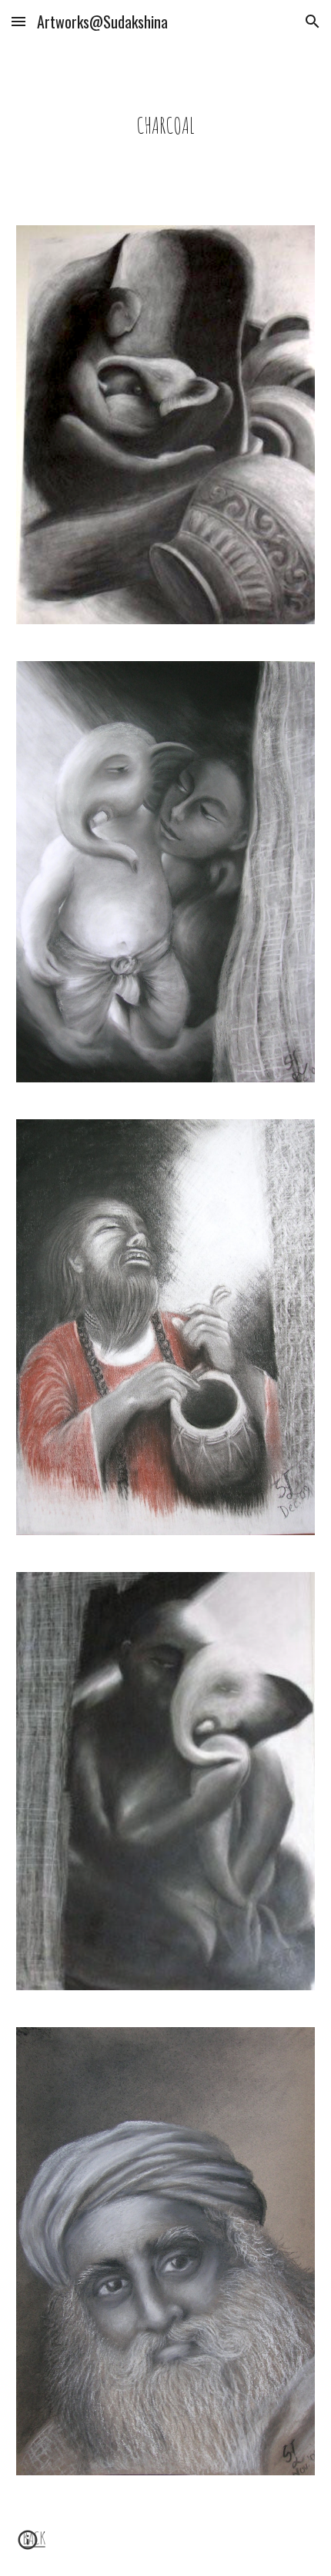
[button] (18, 21)
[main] (166, 125)
